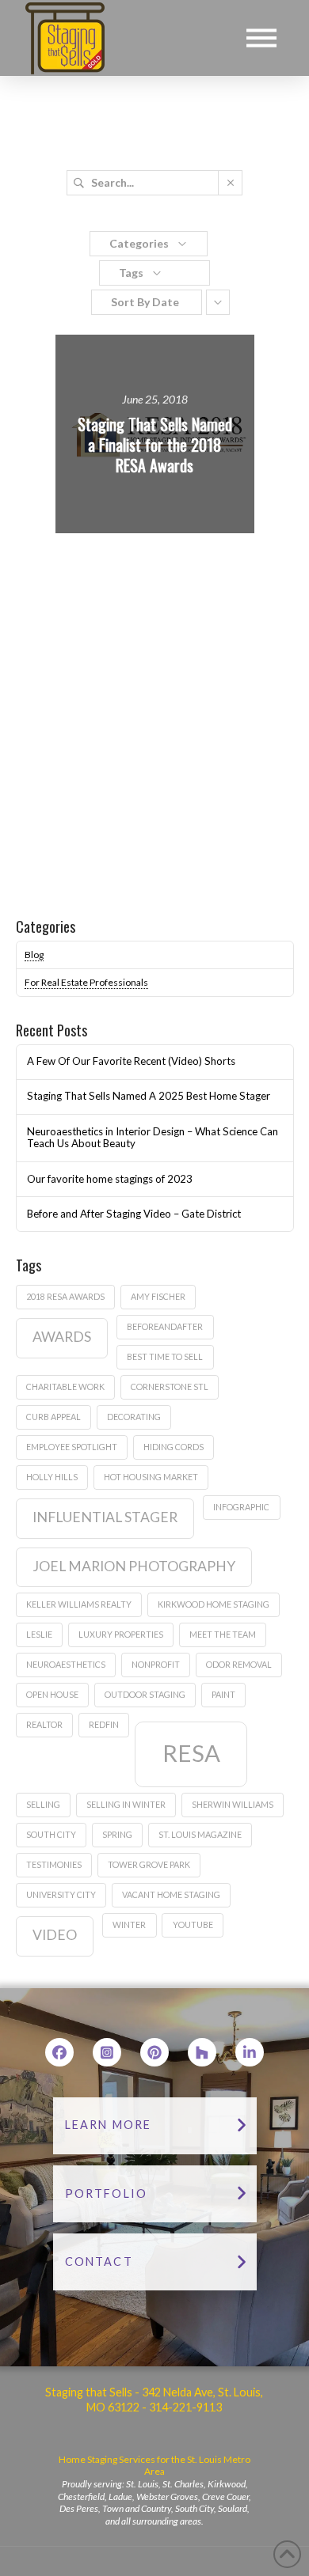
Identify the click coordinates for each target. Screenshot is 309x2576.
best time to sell (165, 1356)
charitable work (65, 1386)
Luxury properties (121, 1634)
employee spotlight (72, 1447)
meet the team (223, 1634)
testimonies (54, 1864)
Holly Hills (52, 1477)
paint (223, 1694)
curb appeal (53, 1417)
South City (51, 1834)
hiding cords (174, 1447)
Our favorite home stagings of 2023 (110, 1179)
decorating (134, 1417)
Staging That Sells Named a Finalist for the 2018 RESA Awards (155, 445)
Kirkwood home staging (214, 1604)
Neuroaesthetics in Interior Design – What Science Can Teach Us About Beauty (153, 1138)
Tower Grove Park (149, 1864)
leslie (39, 1634)
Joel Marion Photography (134, 1566)
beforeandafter (165, 1326)
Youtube (193, 1924)
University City (61, 1894)
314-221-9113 (184, 2407)
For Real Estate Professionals (86, 982)
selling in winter (126, 1804)
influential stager (105, 1517)
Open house (52, 1694)
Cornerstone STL (170, 1386)
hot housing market (151, 1477)
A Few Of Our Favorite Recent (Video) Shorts (131, 1061)
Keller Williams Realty (79, 1604)
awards (62, 1337)
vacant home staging (171, 1894)
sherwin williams (233, 1804)
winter (129, 1924)
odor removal (239, 1664)
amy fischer (158, 1296)
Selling (43, 1804)
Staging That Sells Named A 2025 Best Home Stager (149, 1096)
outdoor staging (145, 1694)
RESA (191, 1753)
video (55, 1935)
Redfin (104, 1724)
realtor (44, 1724)
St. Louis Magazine (200, 1834)
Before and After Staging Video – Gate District (134, 1214)
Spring (117, 1834)
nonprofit (156, 1664)
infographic (241, 1507)
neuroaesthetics (66, 1664)
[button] (261, 38)
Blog (34, 955)
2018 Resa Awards (65, 1296)
